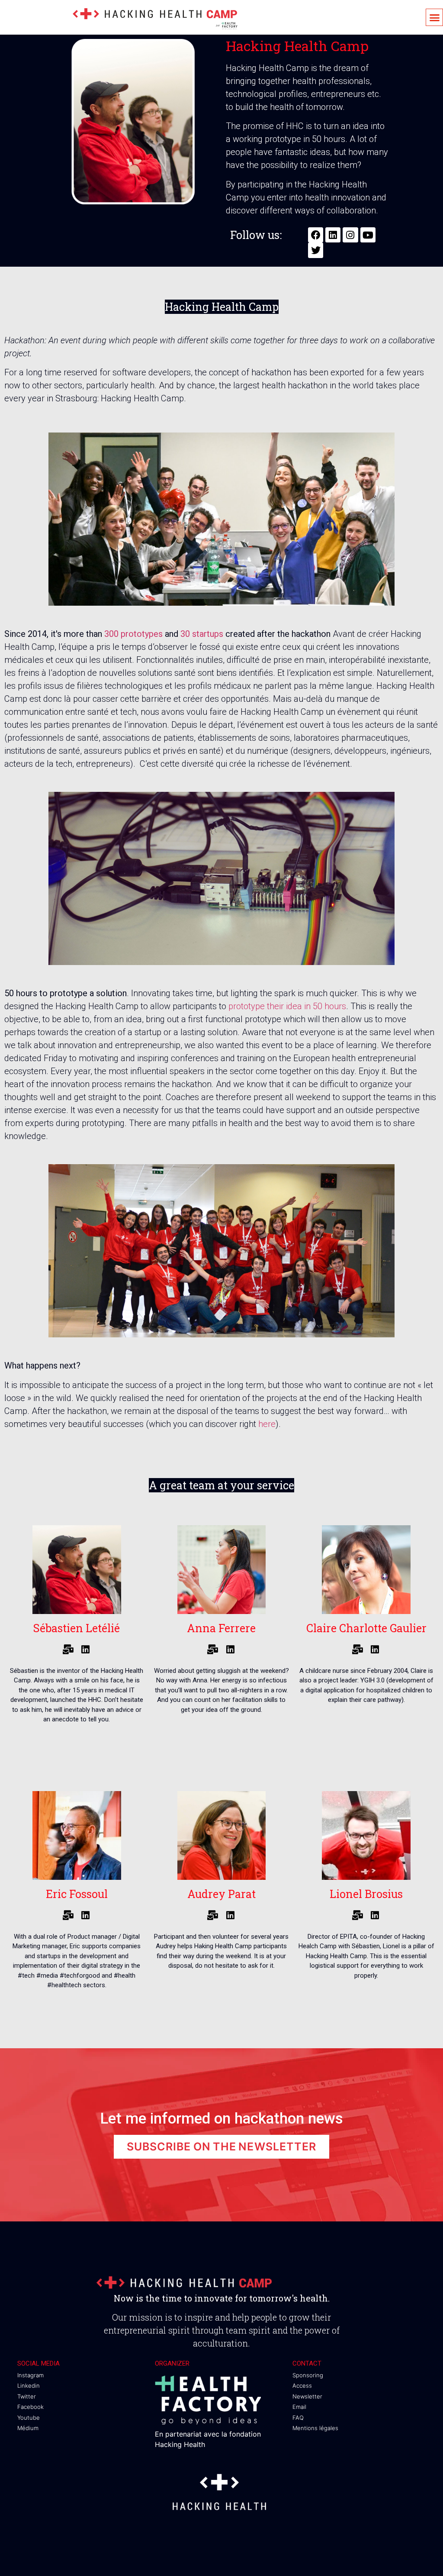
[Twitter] (316, 250)
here (267, 1424)
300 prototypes (133, 634)
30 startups (202, 634)
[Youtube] (368, 235)
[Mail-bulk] (68, 1650)
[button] (434, 17)
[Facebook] (316, 235)
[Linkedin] (333, 235)
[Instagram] (350, 235)
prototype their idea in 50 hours (287, 1006)
